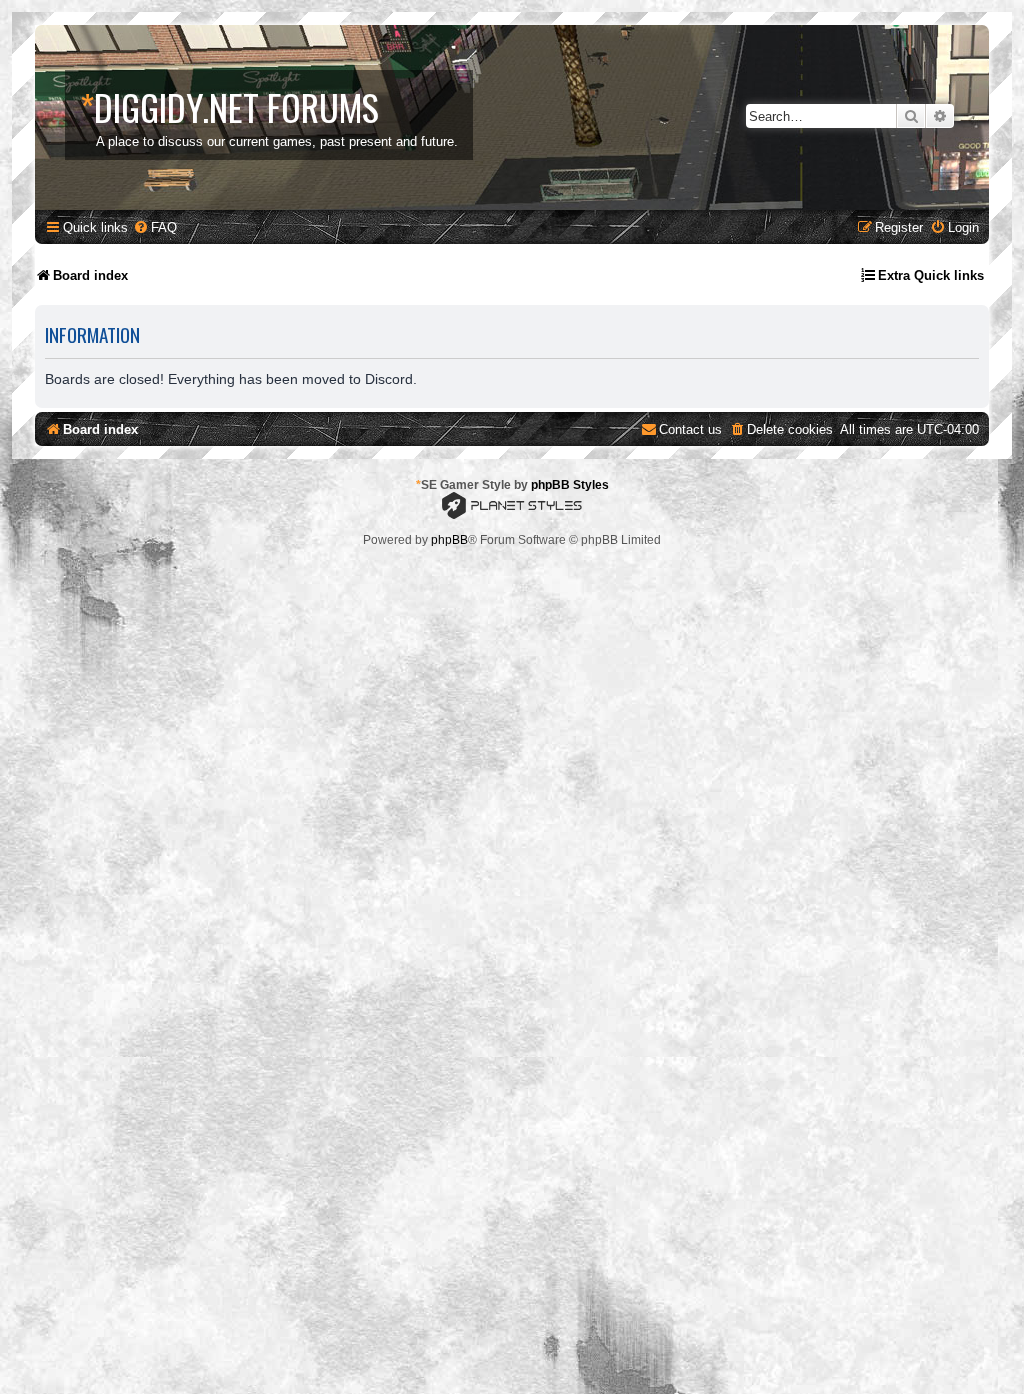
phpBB (449, 540)
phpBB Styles (570, 485)
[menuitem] (155, 227)
